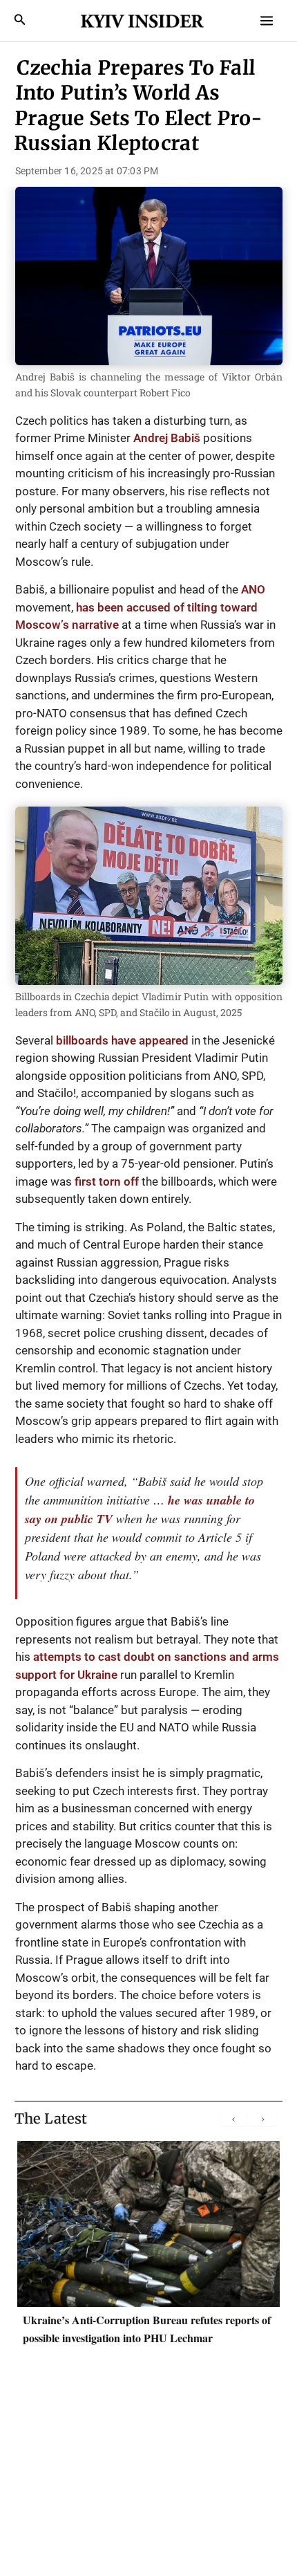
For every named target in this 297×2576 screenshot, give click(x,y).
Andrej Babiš (167, 438)
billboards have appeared (122, 1040)
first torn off (107, 1181)
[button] (20, 20)
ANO (253, 589)
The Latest (51, 2118)
